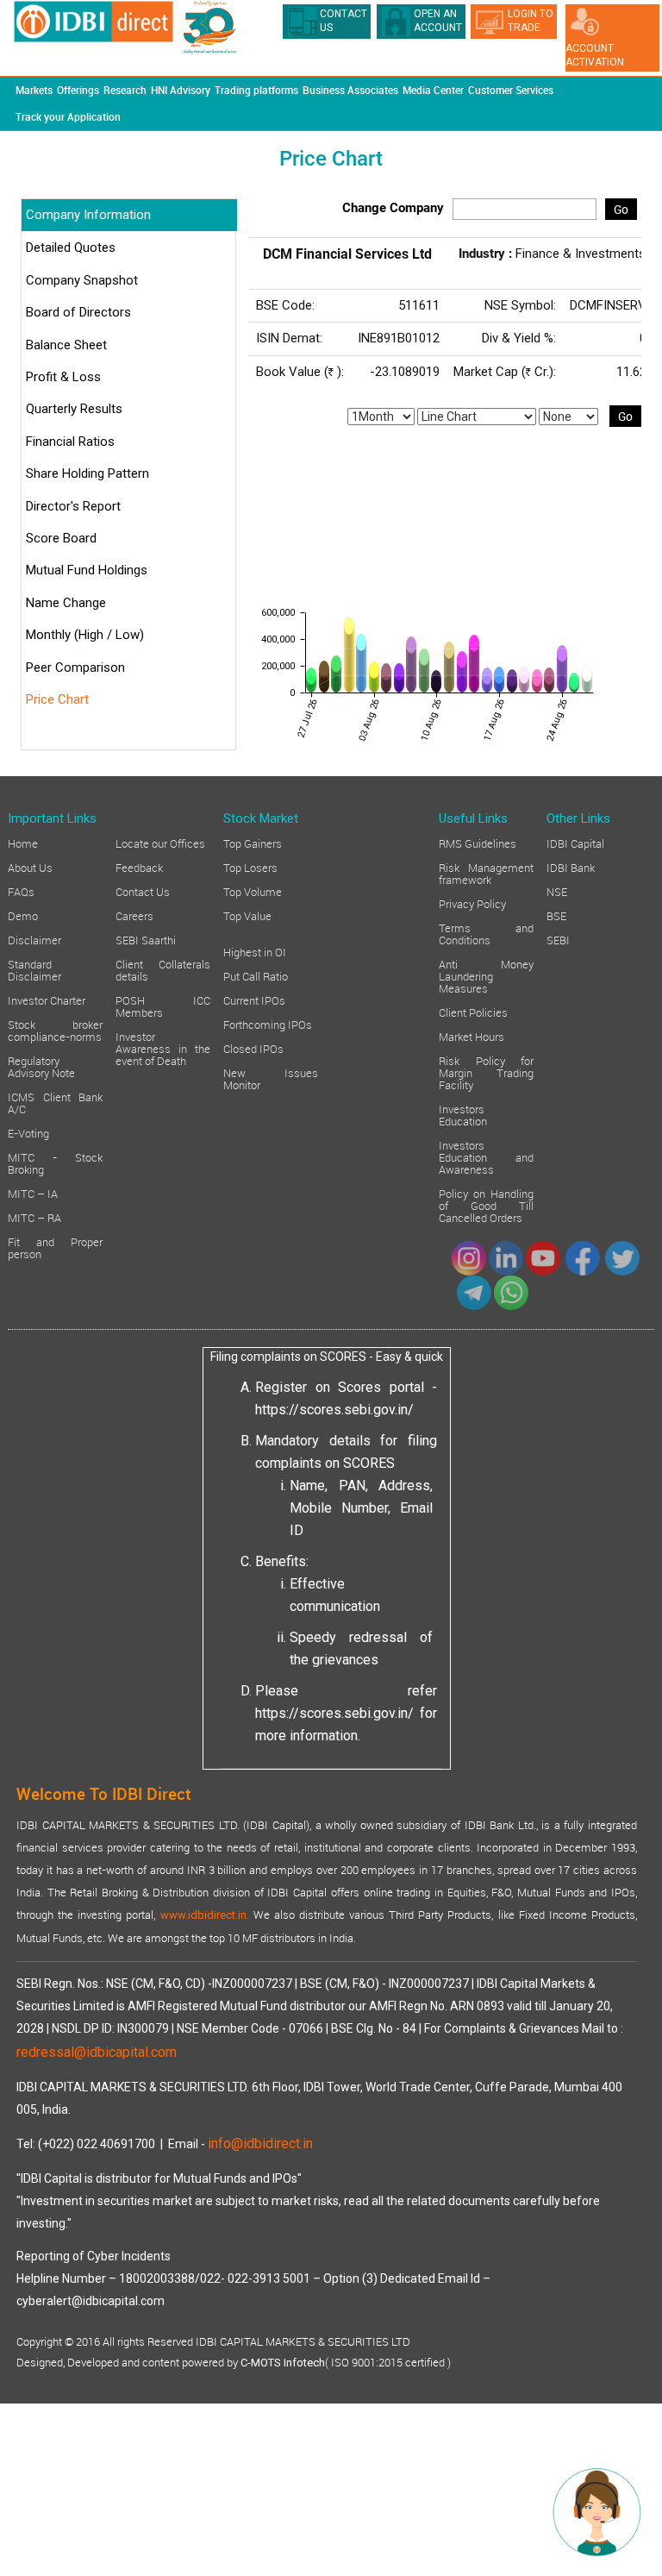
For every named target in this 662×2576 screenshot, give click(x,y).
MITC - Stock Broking (55, 1163)
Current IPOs (254, 1000)
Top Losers (250, 867)
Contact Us (143, 891)
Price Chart (57, 699)
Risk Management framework (486, 873)
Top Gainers (253, 843)
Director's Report (73, 506)
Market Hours (472, 1036)
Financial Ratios (70, 442)
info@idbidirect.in (260, 2144)
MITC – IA (33, 1193)
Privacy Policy (472, 903)
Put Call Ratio (256, 975)
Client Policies (473, 1012)
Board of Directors (78, 312)
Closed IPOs (253, 1048)
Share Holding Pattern (87, 473)
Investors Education (463, 1114)
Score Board (61, 538)
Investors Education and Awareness (486, 1156)
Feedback (139, 867)
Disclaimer (34, 939)
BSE (556, 915)
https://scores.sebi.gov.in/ (334, 1410)
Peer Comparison (75, 668)
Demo (23, 915)
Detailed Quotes (71, 248)
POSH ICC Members (163, 1006)
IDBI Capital (575, 843)
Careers (134, 915)
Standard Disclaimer (34, 969)
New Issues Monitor (271, 1078)
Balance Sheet (66, 345)
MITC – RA (34, 1217)
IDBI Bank (571, 867)
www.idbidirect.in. (205, 1915)
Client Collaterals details (163, 969)
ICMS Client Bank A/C (55, 1102)
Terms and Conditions (486, 933)
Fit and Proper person (55, 1247)
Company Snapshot (82, 280)
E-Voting (28, 1132)
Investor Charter (47, 1000)
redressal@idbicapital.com (97, 2052)
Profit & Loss (63, 377)
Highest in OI (255, 951)
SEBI (558, 939)
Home (23, 843)
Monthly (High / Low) (85, 635)
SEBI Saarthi (146, 939)
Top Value (247, 915)
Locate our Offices (160, 843)
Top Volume (253, 891)
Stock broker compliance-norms (55, 1030)
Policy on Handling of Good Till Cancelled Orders (486, 1205)
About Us (30, 867)
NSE (557, 891)
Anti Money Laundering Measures (486, 975)
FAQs (21, 891)
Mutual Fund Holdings (87, 570)
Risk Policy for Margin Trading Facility (486, 1072)
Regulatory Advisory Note (41, 1066)
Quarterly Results (74, 409)
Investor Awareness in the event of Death (163, 1048)
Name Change (66, 603)
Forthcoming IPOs (268, 1024)
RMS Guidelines (478, 843)
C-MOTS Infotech (283, 2363)
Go (621, 209)
